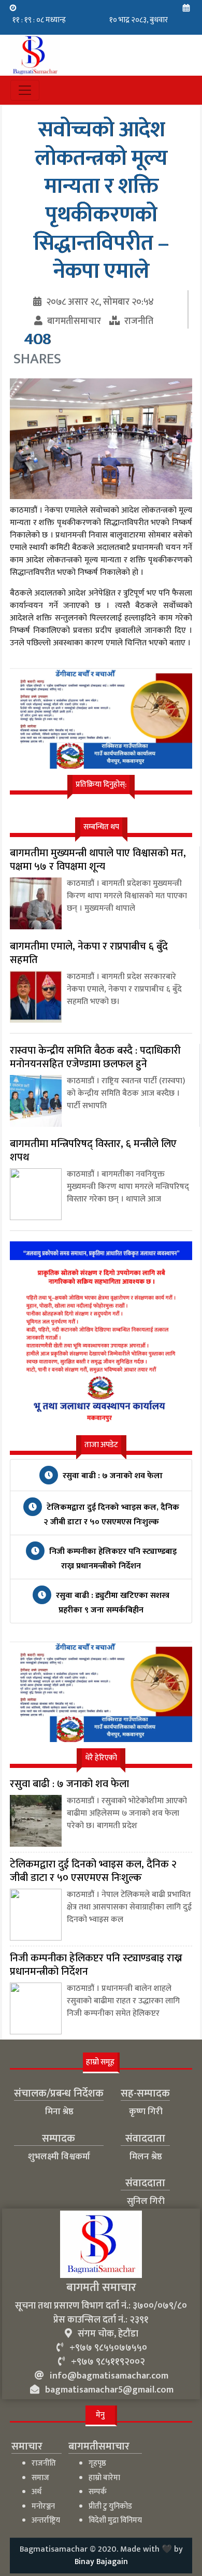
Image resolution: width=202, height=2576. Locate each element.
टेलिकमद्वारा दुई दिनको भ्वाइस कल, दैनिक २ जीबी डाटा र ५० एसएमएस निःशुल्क (111, 1515)
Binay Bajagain (101, 2562)
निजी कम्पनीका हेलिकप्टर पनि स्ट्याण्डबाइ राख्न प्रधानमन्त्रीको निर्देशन (112, 1559)
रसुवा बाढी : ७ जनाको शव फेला (112, 1476)
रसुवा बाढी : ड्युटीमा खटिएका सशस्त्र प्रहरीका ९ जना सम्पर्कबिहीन (112, 1603)
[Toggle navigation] (25, 90)
